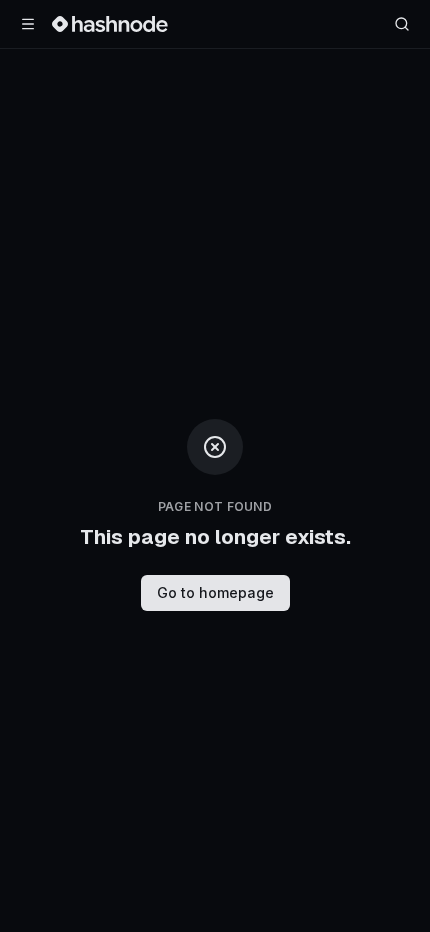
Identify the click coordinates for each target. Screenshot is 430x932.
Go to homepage (215, 592)
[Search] (402, 24)
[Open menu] (28, 24)
